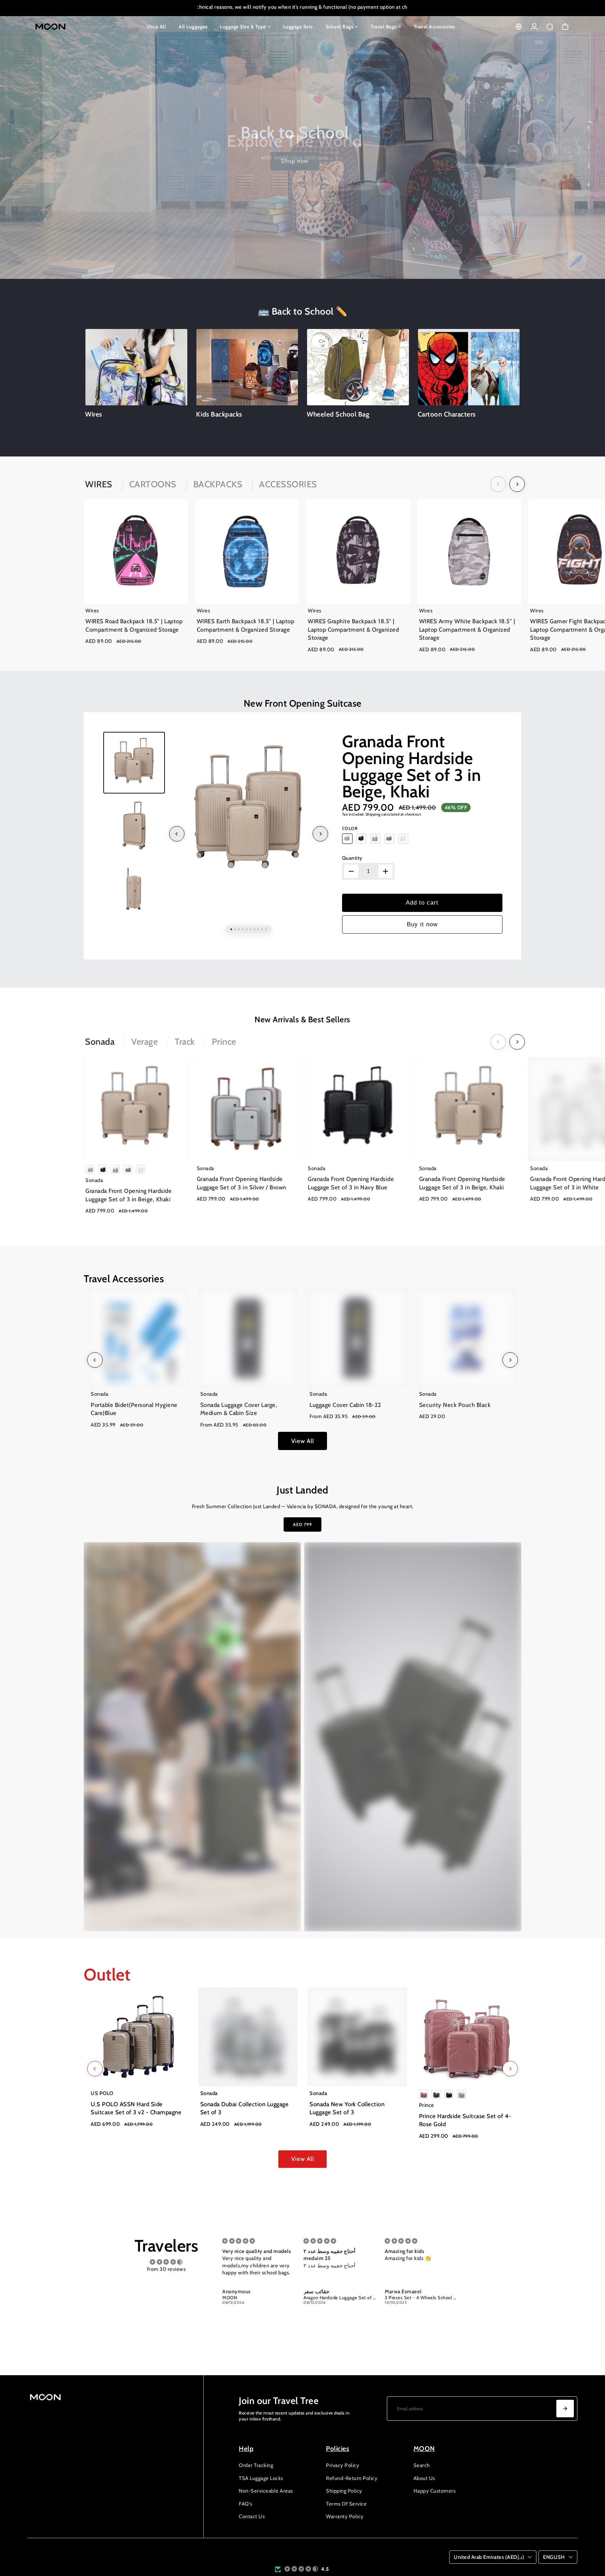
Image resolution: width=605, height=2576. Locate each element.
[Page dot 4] (589, 185)
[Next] (517, 484)
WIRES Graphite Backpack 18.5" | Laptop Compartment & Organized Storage (353, 630)
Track (185, 1042)
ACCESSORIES (288, 484)
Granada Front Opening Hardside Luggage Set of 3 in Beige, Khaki (412, 766)
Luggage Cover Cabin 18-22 (345, 1405)
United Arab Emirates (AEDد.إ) (489, 2557)
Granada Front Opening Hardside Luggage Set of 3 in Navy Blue (351, 1183)
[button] (301, 2569)
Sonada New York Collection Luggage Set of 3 (347, 2108)
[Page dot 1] (589, 128)
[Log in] (534, 27)
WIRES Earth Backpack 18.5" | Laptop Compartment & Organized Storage (246, 626)
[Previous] (498, 484)
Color (350, 828)
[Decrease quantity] (351, 871)
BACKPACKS (218, 484)
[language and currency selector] (519, 27)
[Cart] (565, 27)
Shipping (373, 814)
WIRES (99, 484)
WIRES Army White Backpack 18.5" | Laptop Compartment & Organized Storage (467, 630)
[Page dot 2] (589, 147)
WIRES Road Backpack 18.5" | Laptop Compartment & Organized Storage (134, 626)
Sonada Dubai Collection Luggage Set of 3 (245, 2108)
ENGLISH (554, 2557)
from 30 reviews (166, 2269)
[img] (166, 2262)
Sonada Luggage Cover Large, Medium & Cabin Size (239, 1409)
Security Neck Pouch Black (455, 1405)
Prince (224, 1042)
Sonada (100, 1042)
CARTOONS (153, 484)
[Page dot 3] (589, 166)
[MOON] (77, 27)
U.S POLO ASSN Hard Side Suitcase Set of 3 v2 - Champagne (136, 2108)
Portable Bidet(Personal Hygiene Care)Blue (134, 1409)
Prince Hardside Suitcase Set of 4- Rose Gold (465, 2120)
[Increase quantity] (385, 871)
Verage (145, 1042)
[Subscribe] (565, 2409)
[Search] (550, 27)
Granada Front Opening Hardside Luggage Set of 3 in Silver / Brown (242, 1183)
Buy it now (422, 924)
